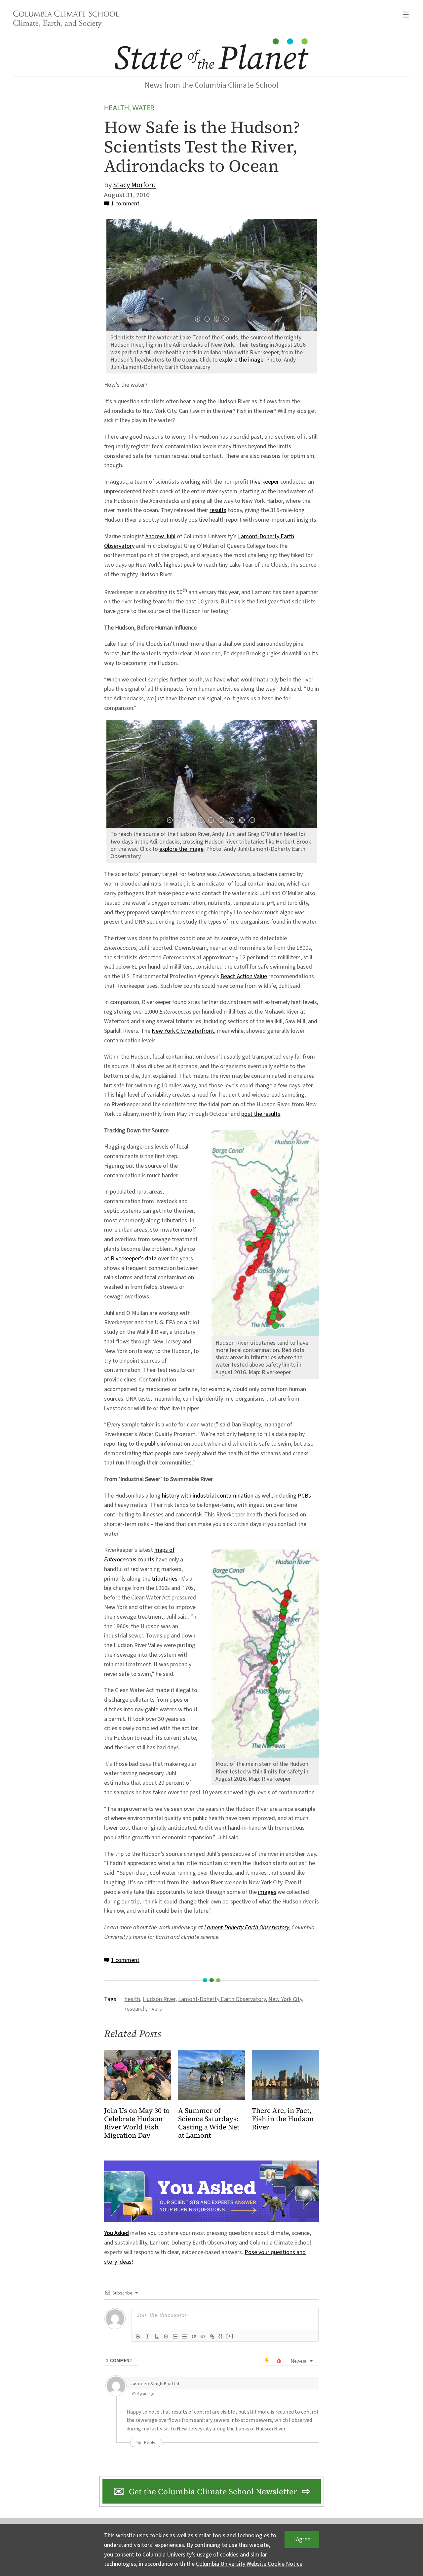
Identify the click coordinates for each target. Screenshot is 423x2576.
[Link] (212, 2336)
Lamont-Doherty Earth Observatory (247, 1927)
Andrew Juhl (160, 536)
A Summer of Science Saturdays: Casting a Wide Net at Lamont (209, 2123)
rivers (155, 2009)
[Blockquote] (194, 2336)
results (218, 510)
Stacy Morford (135, 185)
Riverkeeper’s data (134, 1259)
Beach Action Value (244, 976)
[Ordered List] (175, 2336)
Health (116, 108)
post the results (261, 1114)
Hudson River (159, 1999)
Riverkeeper (264, 482)
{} (221, 2336)
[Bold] (138, 2336)
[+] (230, 2336)
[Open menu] (406, 15)
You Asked (116, 2233)
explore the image (241, 360)
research (135, 2009)
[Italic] (147, 2336)
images (267, 1892)
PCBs (304, 1496)
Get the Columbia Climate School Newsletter (213, 2491)
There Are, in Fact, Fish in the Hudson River (283, 2119)
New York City (285, 1999)
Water (143, 108)
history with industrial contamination (208, 1496)
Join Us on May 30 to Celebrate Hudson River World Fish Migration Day (137, 2123)
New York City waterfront (183, 1031)
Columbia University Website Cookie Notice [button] (249, 2564)
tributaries (165, 1579)
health (132, 1999)
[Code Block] (203, 2336)
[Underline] (157, 2336)
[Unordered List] (184, 2336)
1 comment (125, 204)
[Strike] (166, 2336)
